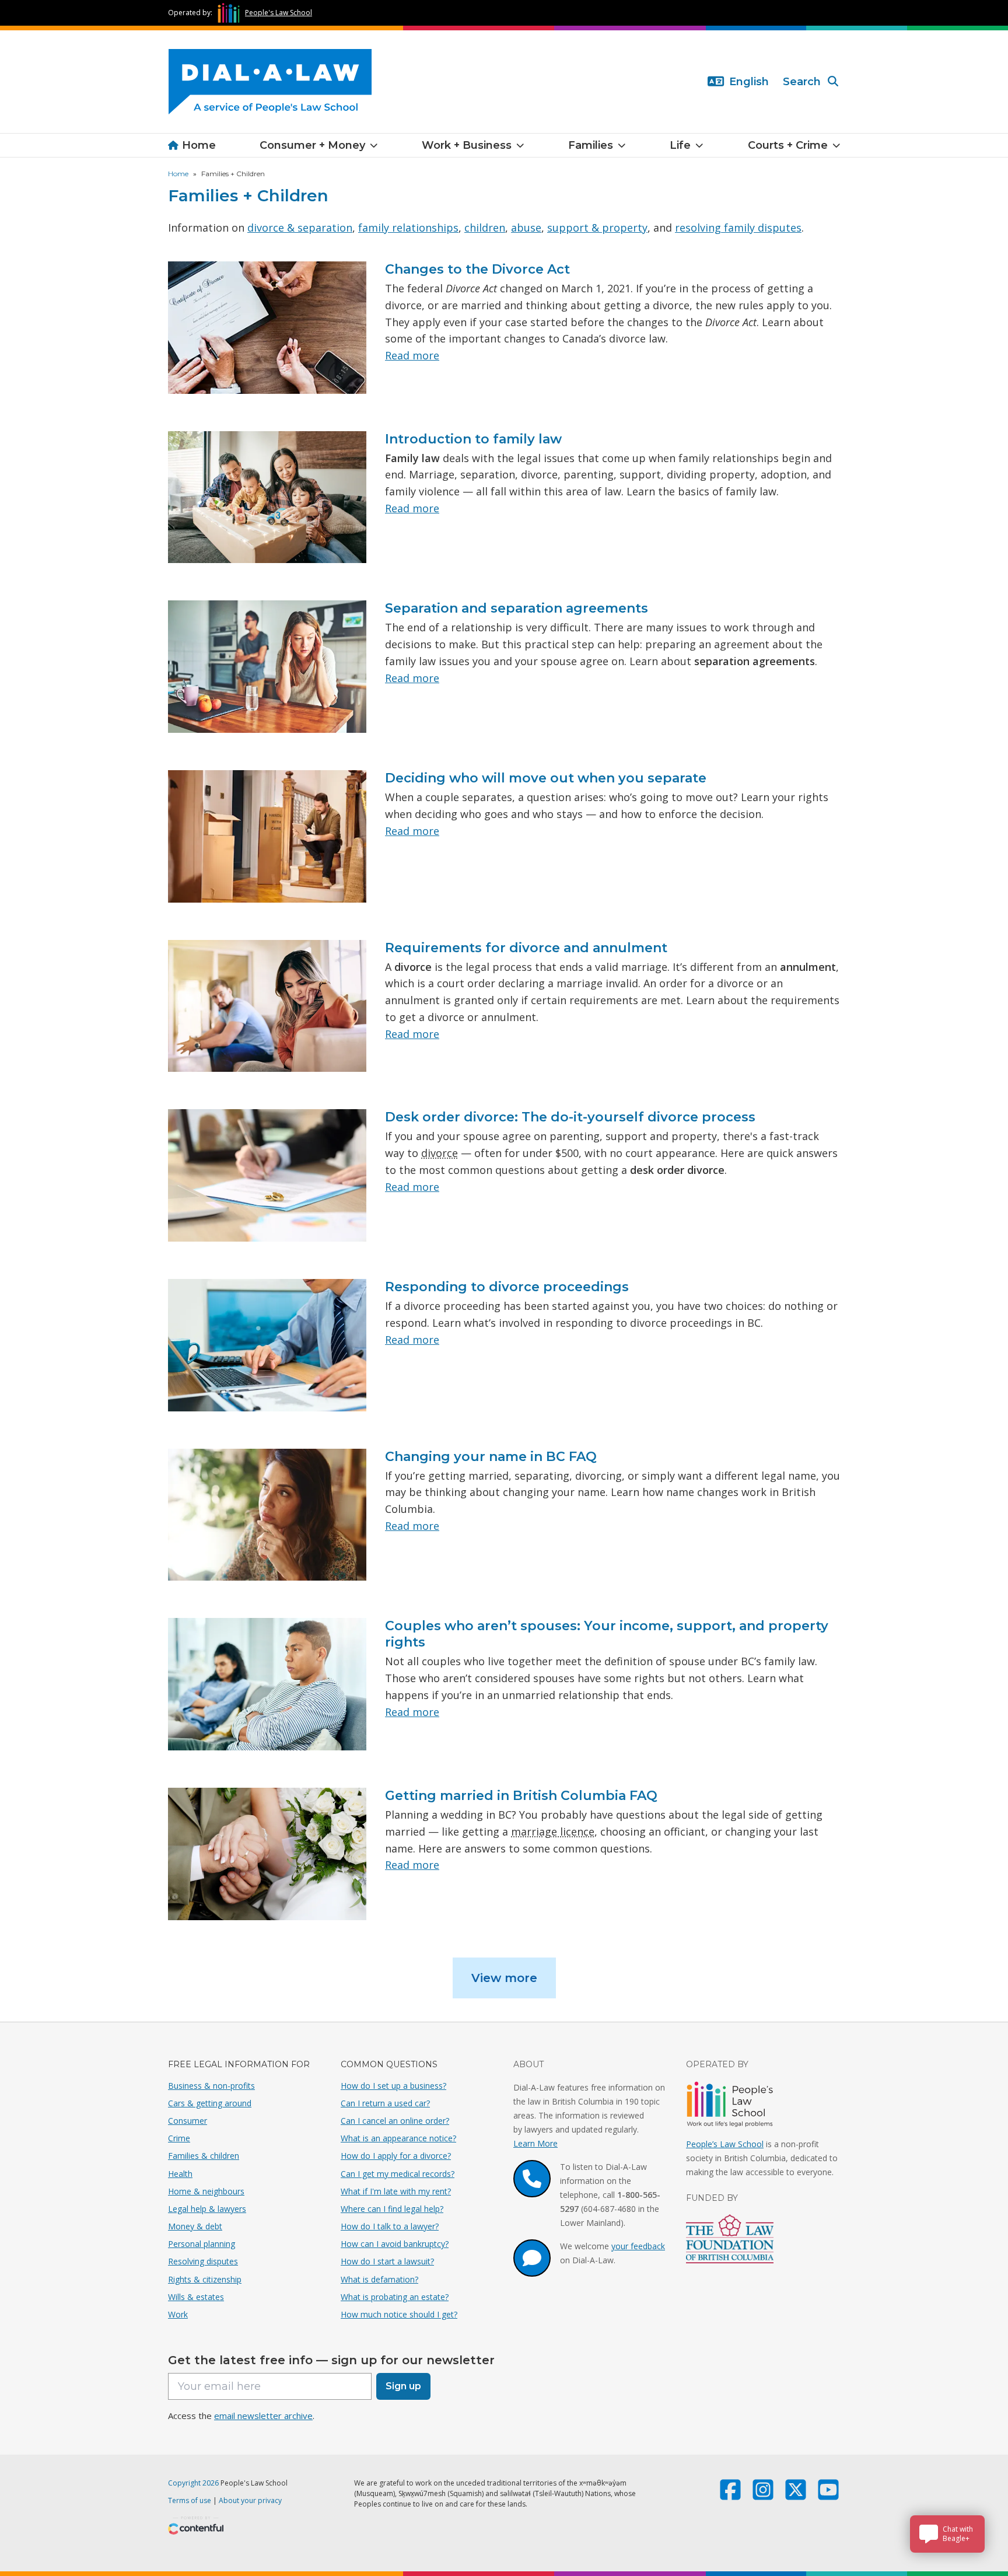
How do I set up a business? (393, 2086)
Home (199, 145)
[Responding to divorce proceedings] (267, 1345)
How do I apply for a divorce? (396, 2156)
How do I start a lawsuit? (387, 2261)
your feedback (638, 2246)
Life (680, 145)
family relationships (408, 228)
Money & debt (195, 2226)
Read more (412, 355)
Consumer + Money (312, 145)
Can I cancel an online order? (395, 2121)
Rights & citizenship (205, 2279)
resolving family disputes (738, 228)
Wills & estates (196, 2297)
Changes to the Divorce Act (477, 269)
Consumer (188, 2121)
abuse (526, 228)
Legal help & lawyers (207, 2209)
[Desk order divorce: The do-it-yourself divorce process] (267, 1175)
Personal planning (202, 2244)
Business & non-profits (211, 2086)
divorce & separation (300, 228)
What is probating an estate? (395, 2297)
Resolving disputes (203, 2261)
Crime (179, 2138)
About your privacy (250, 2500)
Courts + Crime (788, 145)
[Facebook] (730, 2495)
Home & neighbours (206, 2191)
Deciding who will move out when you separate (546, 778)
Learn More (535, 2143)
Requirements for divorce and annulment (526, 948)
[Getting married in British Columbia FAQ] (267, 1854)
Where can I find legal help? (392, 2209)
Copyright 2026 (193, 2483)
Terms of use (190, 2500)
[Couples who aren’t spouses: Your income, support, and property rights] (267, 1684)
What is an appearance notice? (398, 2138)
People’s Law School (725, 2144)
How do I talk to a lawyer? (390, 2226)
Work (178, 2314)
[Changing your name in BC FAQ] (267, 1515)
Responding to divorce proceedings (507, 1287)
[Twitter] (796, 2495)
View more (504, 1978)
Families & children (204, 2156)
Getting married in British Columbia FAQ (521, 1796)
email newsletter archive (263, 2416)
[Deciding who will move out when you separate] (267, 836)
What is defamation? (379, 2279)
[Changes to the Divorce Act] (267, 328)
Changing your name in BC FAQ (491, 1457)
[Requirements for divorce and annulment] (267, 1006)
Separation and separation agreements (517, 608)
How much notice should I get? (399, 2314)
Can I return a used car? (385, 2103)
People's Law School (279, 13)
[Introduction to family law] (267, 497)
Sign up (403, 2386)
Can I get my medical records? (398, 2174)
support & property (597, 228)
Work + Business (467, 145)
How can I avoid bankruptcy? (395, 2244)
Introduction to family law (473, 439)
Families (591, 145)
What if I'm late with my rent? (396, 2191)
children (485, 228)
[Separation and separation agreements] (267, 667)
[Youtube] (828, 2495)
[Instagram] (763, 2495)
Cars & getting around (210, 2103)
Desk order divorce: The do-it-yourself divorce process (570, 1117)
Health (180, 2174)
